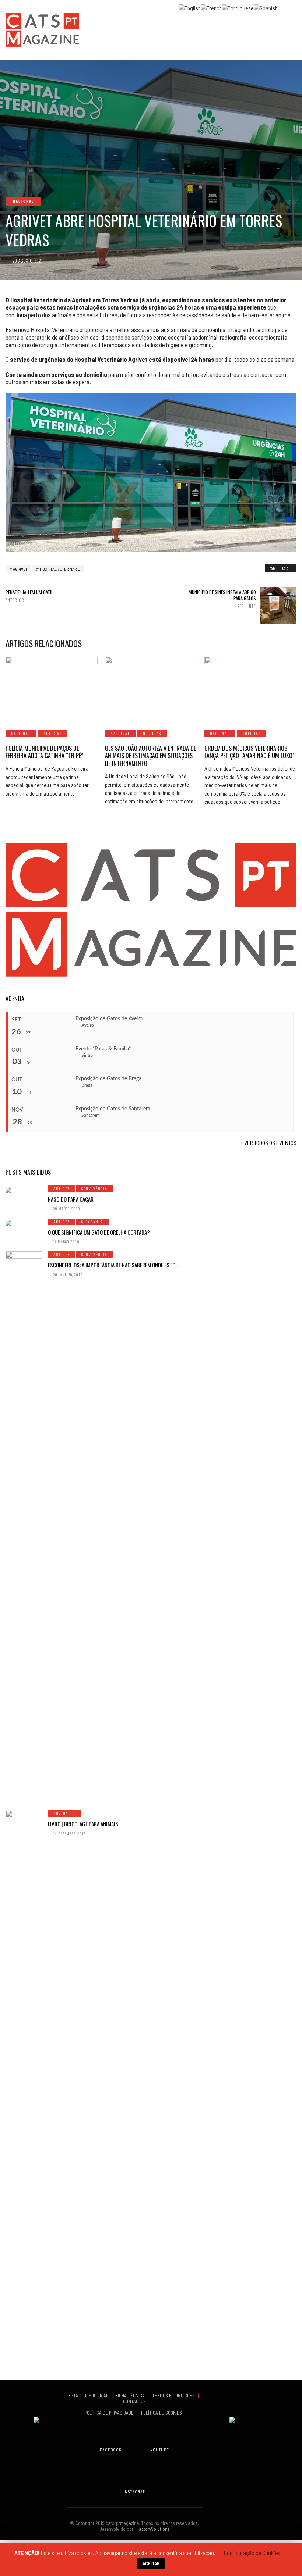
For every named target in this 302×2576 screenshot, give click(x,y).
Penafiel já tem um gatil (29, 596)
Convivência (94, 1189)
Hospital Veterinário (60, 569)
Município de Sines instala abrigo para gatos (222, 599)
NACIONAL (23, 201)
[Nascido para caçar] (24, 1189)
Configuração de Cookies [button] (252, 2553)
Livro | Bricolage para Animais (83, 1824)
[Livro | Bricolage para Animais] (24, 2086)
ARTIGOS (62, 1189)
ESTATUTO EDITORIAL (89, 2395)
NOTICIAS (53, 733)
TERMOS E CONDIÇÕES (174, 2395)
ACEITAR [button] (151, 2563)
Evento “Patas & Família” (103, 1049)
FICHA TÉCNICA (131, 2395)
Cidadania (92, 1222)
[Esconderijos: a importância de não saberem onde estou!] (24, 1527)
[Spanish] (266, 7)
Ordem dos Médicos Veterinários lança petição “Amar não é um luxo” (250, 752)
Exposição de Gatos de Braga (108, 1079)
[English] (190, 7)
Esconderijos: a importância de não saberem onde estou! (114, 1265)
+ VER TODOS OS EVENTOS (268, 1143)
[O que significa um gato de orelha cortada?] (24, 1222)
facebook (111, 2450)
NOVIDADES (64, 1813)
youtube (160, 2450)
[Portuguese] (238, 7)
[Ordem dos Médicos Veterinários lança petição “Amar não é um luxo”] (250, 689)
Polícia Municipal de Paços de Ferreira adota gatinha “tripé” (44, 752)
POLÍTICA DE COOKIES (163, 2413)
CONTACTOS (134, 2401)
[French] (211, 7)
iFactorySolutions (152, 2529)
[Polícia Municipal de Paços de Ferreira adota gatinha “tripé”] (52, 689)
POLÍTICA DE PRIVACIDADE (110, 2413)
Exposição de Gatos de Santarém (113, 1109)
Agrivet (20, 569)
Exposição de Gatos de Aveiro (109, 1019)
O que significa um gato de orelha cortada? (99, 1232)
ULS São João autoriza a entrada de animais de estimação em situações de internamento (150, 756)
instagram (135, 2492)
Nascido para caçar (71, 1199)
